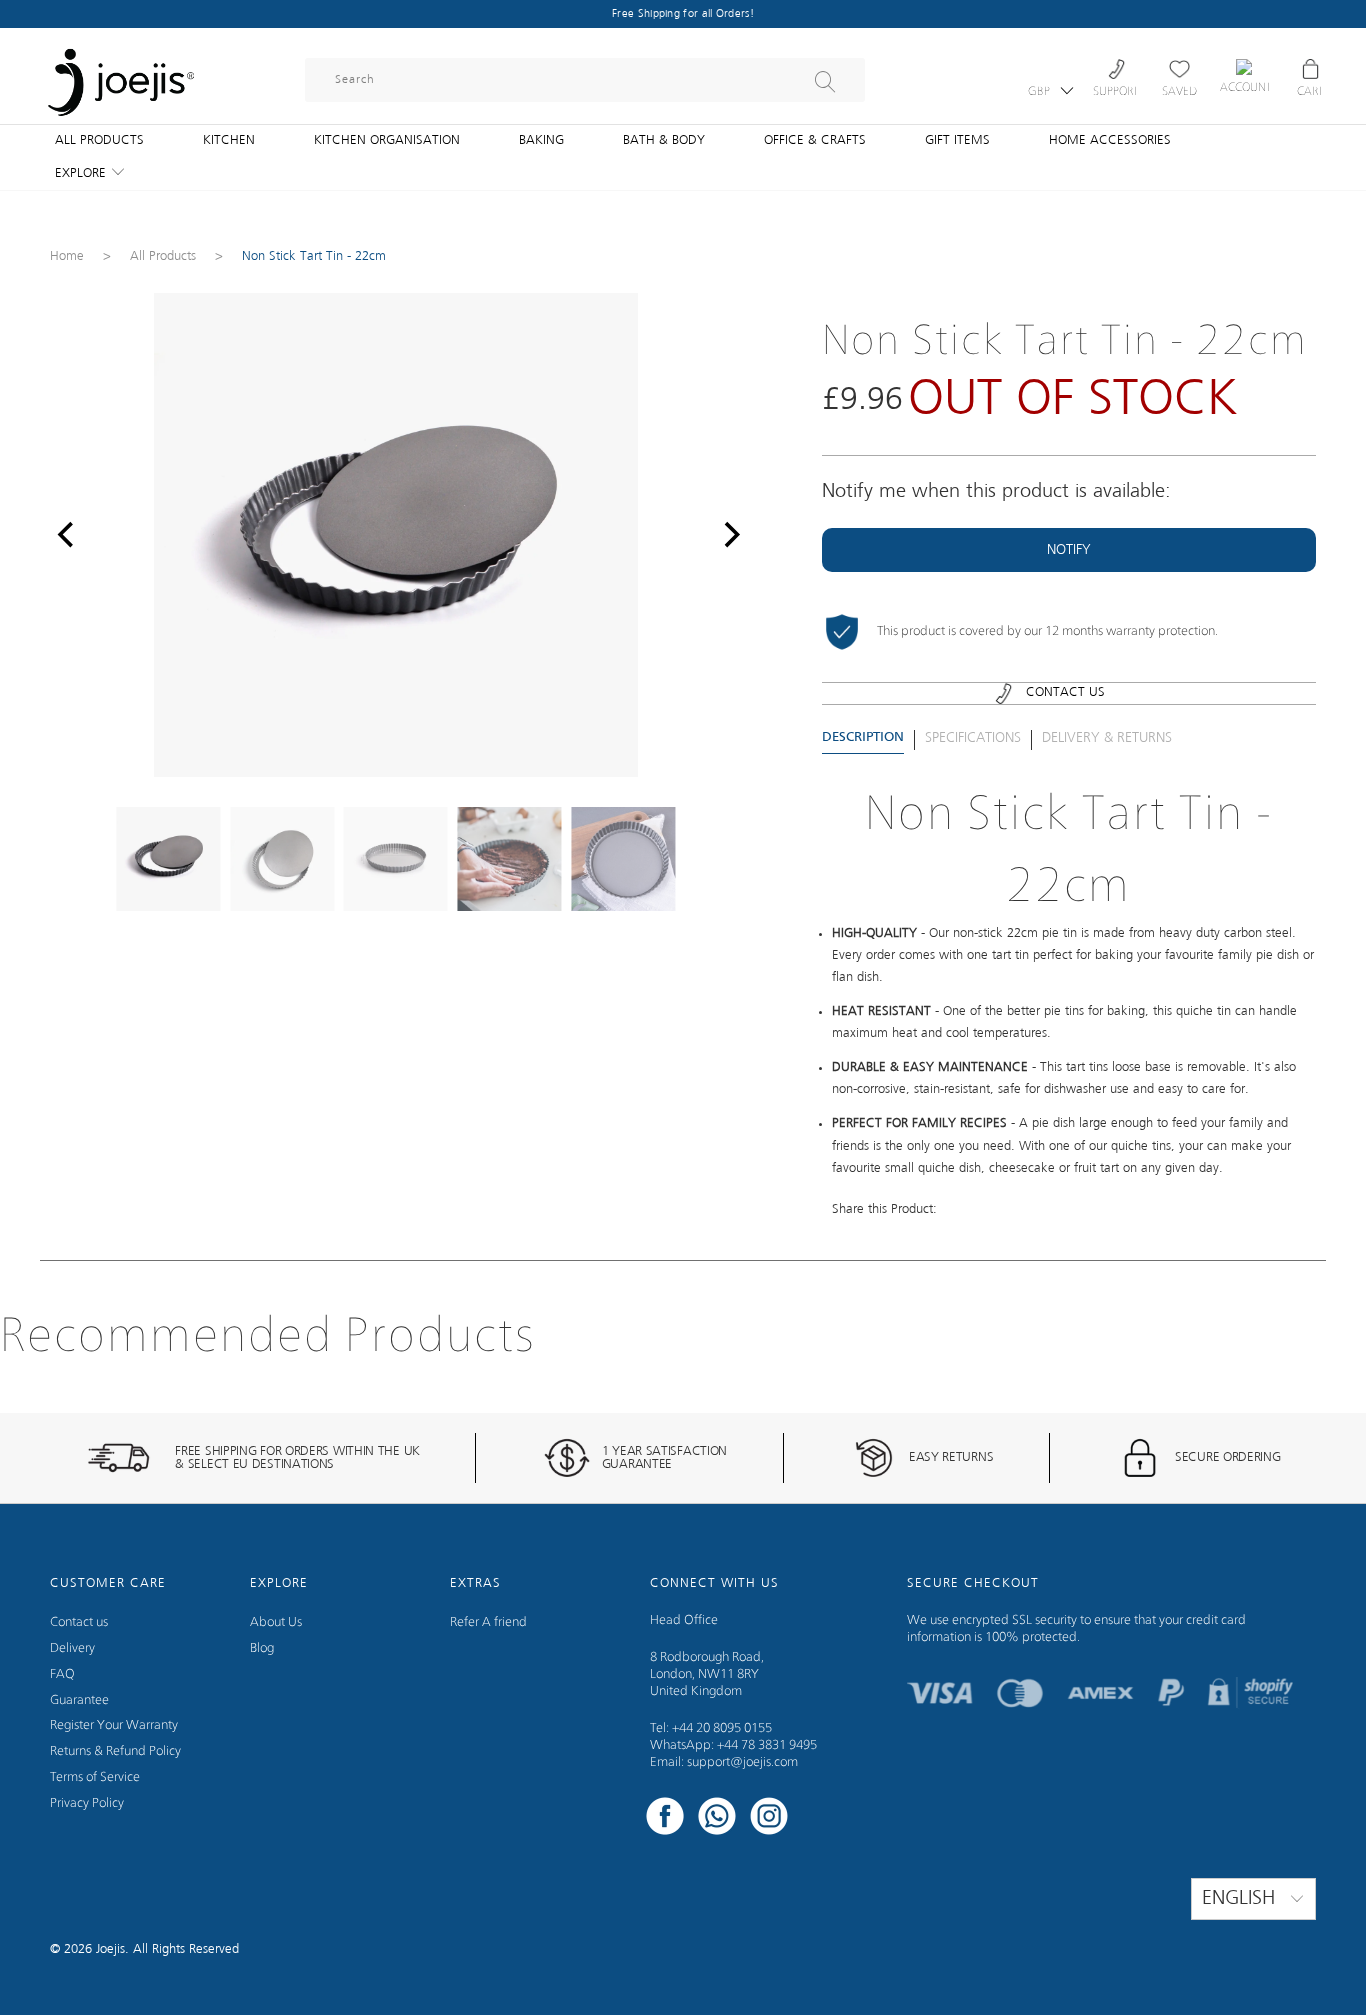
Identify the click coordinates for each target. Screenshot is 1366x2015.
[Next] (727, 535)
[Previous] (65, 535)
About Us (276, 1622)
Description (863, 737)
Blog (262, 1648)
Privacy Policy (87, 1803)
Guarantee (79, 1700)
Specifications (973, 738)
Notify (1069, 550)
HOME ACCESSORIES (1110, 140)
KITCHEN (229, 140)
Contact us (79, 1622)
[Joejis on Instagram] (769, 1819)
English (1241, 1899)
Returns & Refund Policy (115, 1751)
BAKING (541, 140)
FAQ (62, 1674)
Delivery (72, 1648)
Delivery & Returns (1107, 738)
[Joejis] (120, 70)
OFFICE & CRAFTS (815, 140)
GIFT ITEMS (957, 140)
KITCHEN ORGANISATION (387, 140)
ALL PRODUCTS (99, 140)
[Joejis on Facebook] (665, 1819)
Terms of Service (95, 1777)
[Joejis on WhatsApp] (717, 1819)
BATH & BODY (664, 140)
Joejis (110, 1949)
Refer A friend (488, 1622)
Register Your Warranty (114, 1725)
